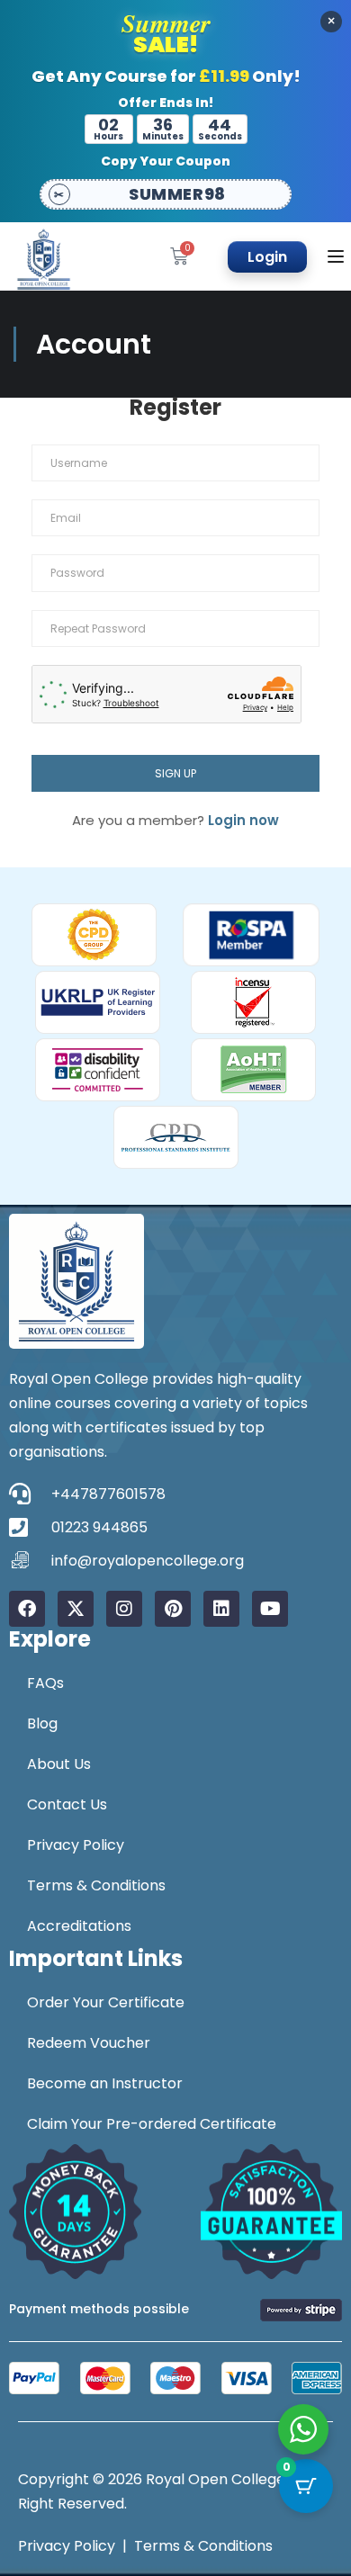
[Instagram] (124, 1609)
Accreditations (79, 1926)
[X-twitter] (76, 1609)
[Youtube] (270, 1609)
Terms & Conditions (96, 1885)
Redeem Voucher (89, 2043)
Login (267, 257)
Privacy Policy (76, 1845)
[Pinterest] (173, 1609)
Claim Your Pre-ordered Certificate (152, 2124)
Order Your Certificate (106, 2002)
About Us (59, 1764)
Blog (42, 1723)
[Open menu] (338, 256)
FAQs (45, 1683)
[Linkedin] (221, 1609)
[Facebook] (27, 1609)
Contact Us (67, 1804)
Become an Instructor (105, 2083)
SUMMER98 (177, 194)
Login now (243, 820)
